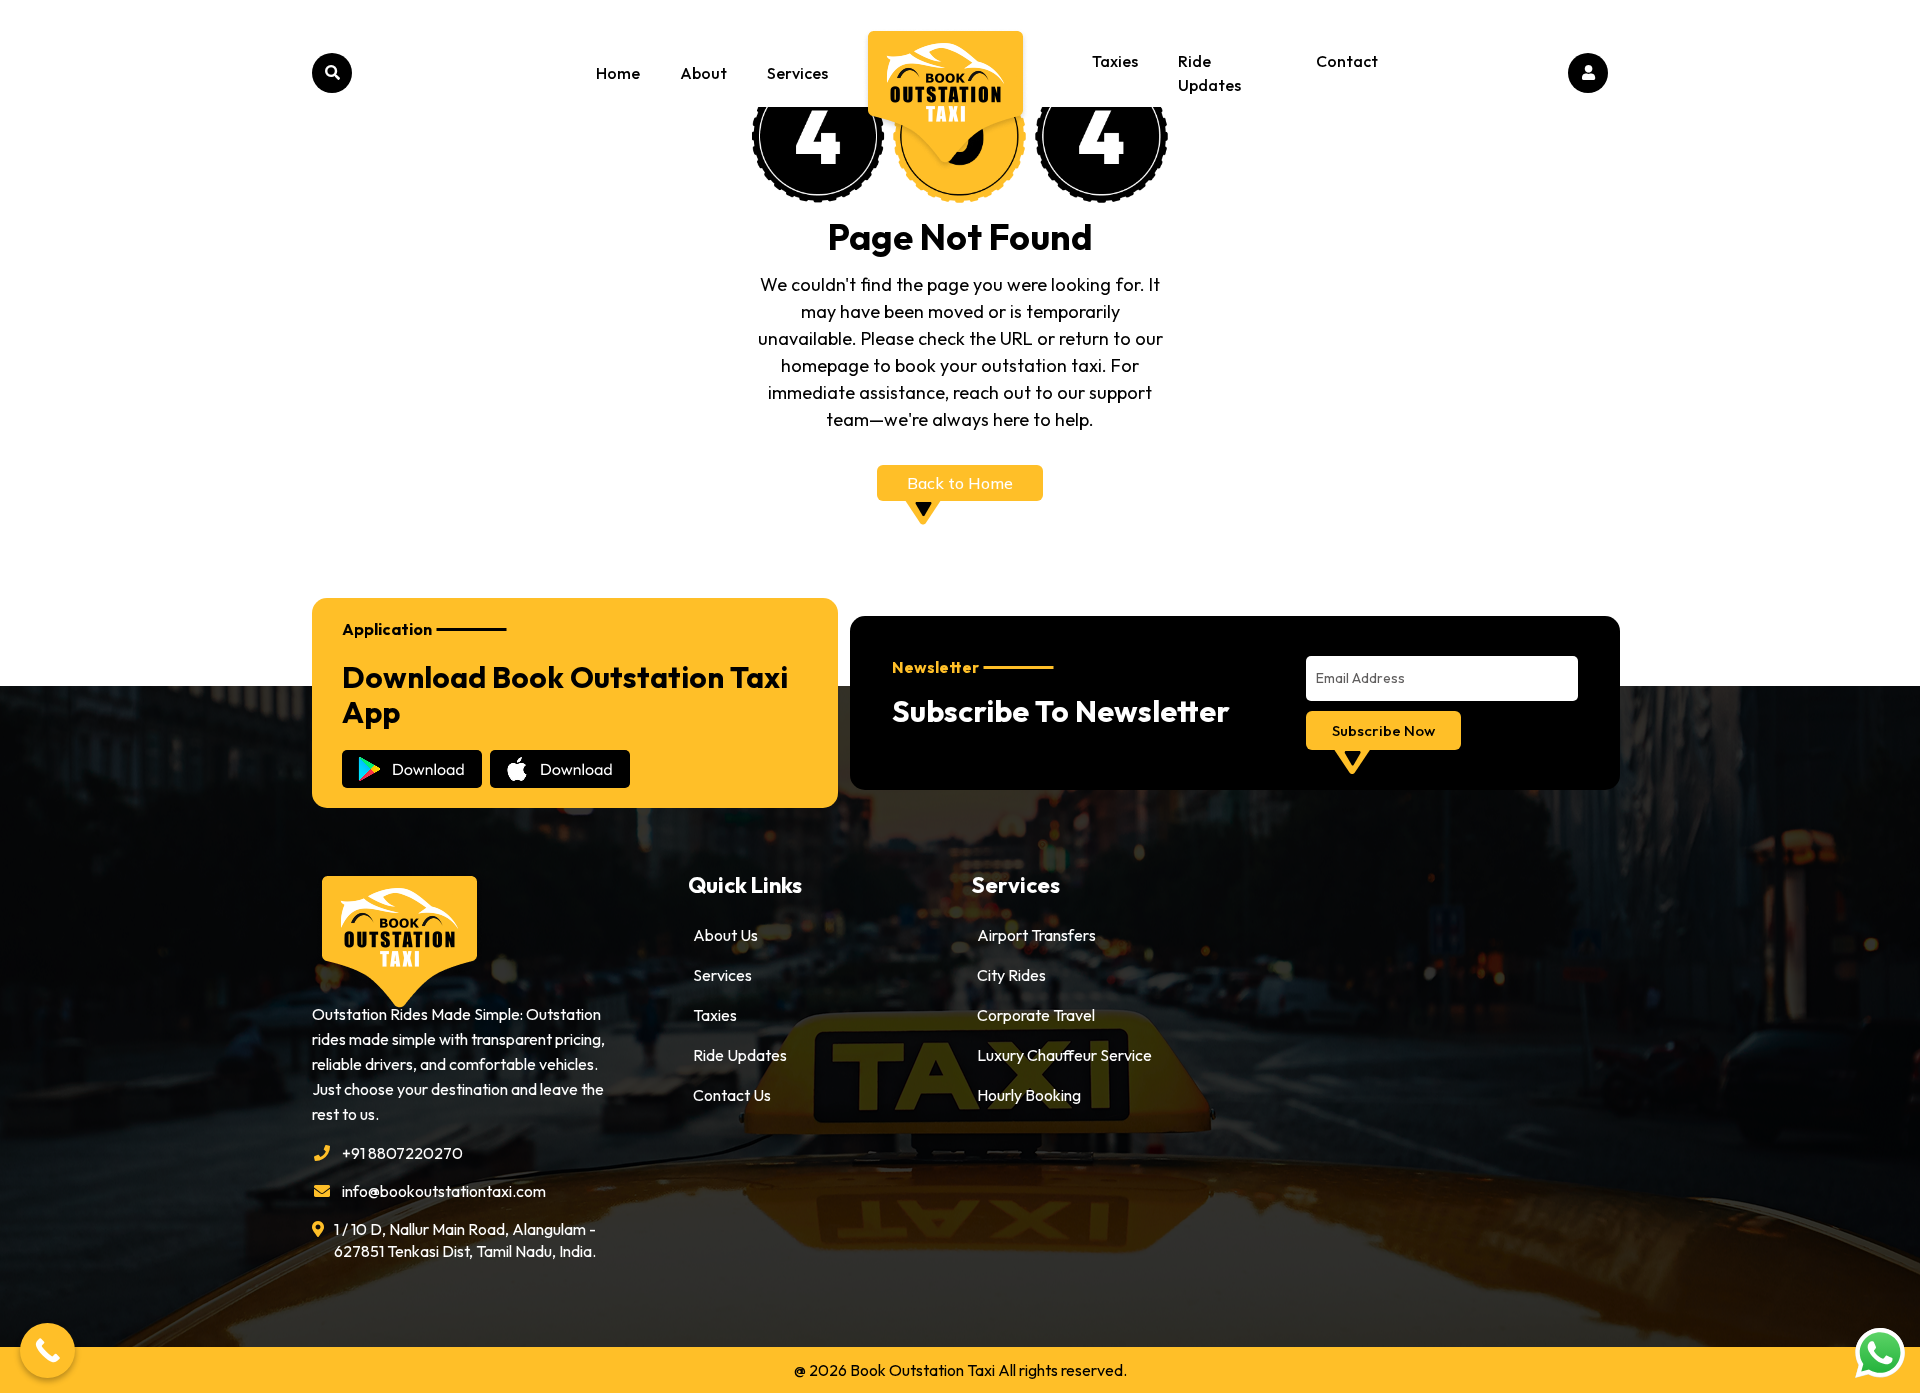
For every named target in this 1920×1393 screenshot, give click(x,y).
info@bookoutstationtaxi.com (444, 1191)
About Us (725, 935)
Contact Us (732, 1095)
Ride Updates (1209, 73)
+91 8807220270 (402, 1153)
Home (618, 73)
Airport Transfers (1036, 935)
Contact (1347, 61)
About (703, 73)
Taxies (1115, 61)
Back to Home (960, 483)
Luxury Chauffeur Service (1064, 1055)
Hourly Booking (1029, 1095)
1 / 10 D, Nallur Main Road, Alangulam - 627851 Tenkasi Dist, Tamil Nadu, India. (465, 1240)
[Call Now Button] (47, 1350)
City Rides (1011, 975)
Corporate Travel (1036, 1015)
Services (797, 73)
